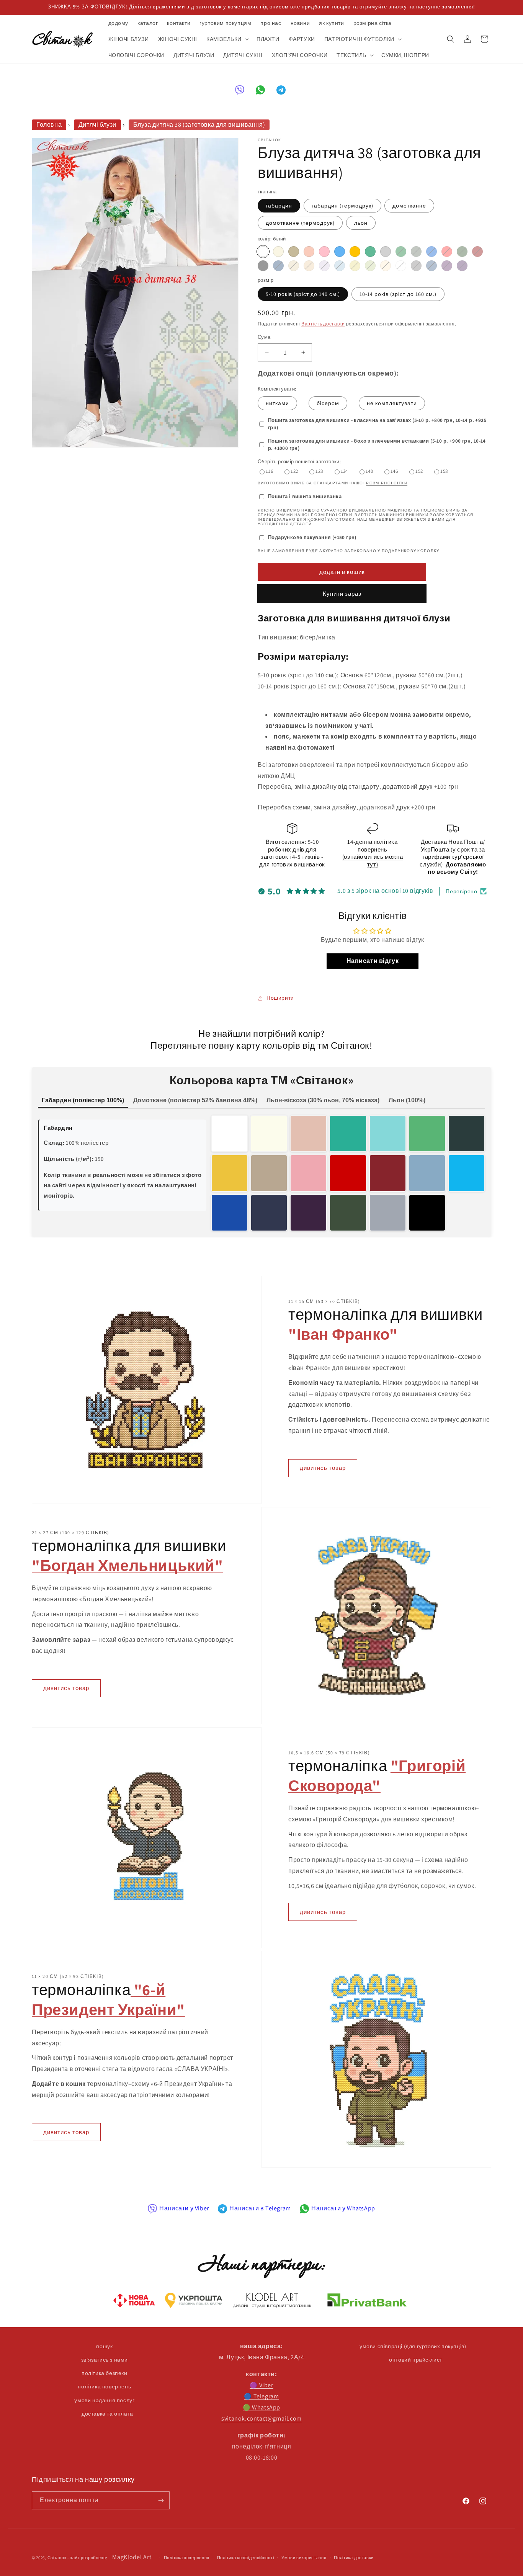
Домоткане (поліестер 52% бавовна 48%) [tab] (195, 1100)
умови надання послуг (104, 2400)
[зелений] (401, 252)
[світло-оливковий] (370, 266)
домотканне (409, 206)
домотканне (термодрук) (300, 223)
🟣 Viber (261, 2385)
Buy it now (342, 594)
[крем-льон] (309, 266)
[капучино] (294, 266)
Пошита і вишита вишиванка (305, 496)
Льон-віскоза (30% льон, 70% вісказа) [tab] (323, 1100)
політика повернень (104, 2386)
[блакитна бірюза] (467, 1173)
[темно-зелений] (462, 252)
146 (394, 471)
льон (361, 223)
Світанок (57, 2558)
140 (369, 471)
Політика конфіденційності (246, 2558)
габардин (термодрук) (342, 206)
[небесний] (340, 266)
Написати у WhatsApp (343, 2208)
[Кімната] (161, 2500)
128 (319, 471)
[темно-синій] (278, 266)
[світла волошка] (427, 1173)
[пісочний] (269, 1173)
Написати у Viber (184, 2208)
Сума (264, 337)
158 (444, 471)
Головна (49, 125)
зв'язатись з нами (105, 2360)
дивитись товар (323, 1468)
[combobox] (373, 676)
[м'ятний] (370, 252)
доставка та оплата (107, 2414)
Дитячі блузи (97, 125)
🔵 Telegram (261, 2396)
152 (419, 471)
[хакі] (416, 252)
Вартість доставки (323, 324)
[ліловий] (324, 266)
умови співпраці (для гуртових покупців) (413, 2346)
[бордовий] (388, 1173)
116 (269, 471)
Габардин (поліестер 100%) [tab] (83, 1100)
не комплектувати (392, 403)
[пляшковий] (467, 1134)
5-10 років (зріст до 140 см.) (303, 294)
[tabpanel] (261, 1173)
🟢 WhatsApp (261, 2407)
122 (294, 471)
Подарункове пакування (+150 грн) (312, 537)
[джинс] (431, 266)
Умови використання (304, 2558)
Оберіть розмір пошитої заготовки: (299, 462)
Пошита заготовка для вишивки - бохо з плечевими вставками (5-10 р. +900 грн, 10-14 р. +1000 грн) (377, 445)
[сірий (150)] (386, 252)
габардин (279, 206)
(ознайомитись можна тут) (373, 861)
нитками (277, 403)
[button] (227, 39)
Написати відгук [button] (373, 961)
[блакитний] (340, 252)
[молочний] (278, 252)
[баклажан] (308, 1213)
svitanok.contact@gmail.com (261, 2418)
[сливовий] (462, 266)
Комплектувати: (277, 389)
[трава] (427, 1134)
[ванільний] (386, 266)
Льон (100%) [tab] (407, 1100)
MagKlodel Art (132, 2557)
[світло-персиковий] (308, 1134)
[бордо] (477, 252)
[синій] (431, 252)
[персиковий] (309, 252)
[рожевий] (324, 252)
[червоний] (447, 252)
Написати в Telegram (260, 2208)
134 (344, 471)
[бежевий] (294, 252)
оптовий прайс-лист (416, 2360)
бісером (328, 403)
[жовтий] (355, 266)
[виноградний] (447, 266)
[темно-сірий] (416, 266)
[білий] (263, 252)
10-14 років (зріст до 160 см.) (398, 294)
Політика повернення (187, 2558)
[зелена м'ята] (348, 1134)
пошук (104, 2346)
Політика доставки (354, 2558)
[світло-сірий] (388, 1213)
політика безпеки (105, 2373)
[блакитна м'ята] (388, 1134)
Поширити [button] (280, 998)
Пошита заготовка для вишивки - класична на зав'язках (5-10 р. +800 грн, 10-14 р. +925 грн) (377, 424)
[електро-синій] (230, 1213)
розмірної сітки (387, 483)
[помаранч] (355, 252)
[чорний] (263, 266)
